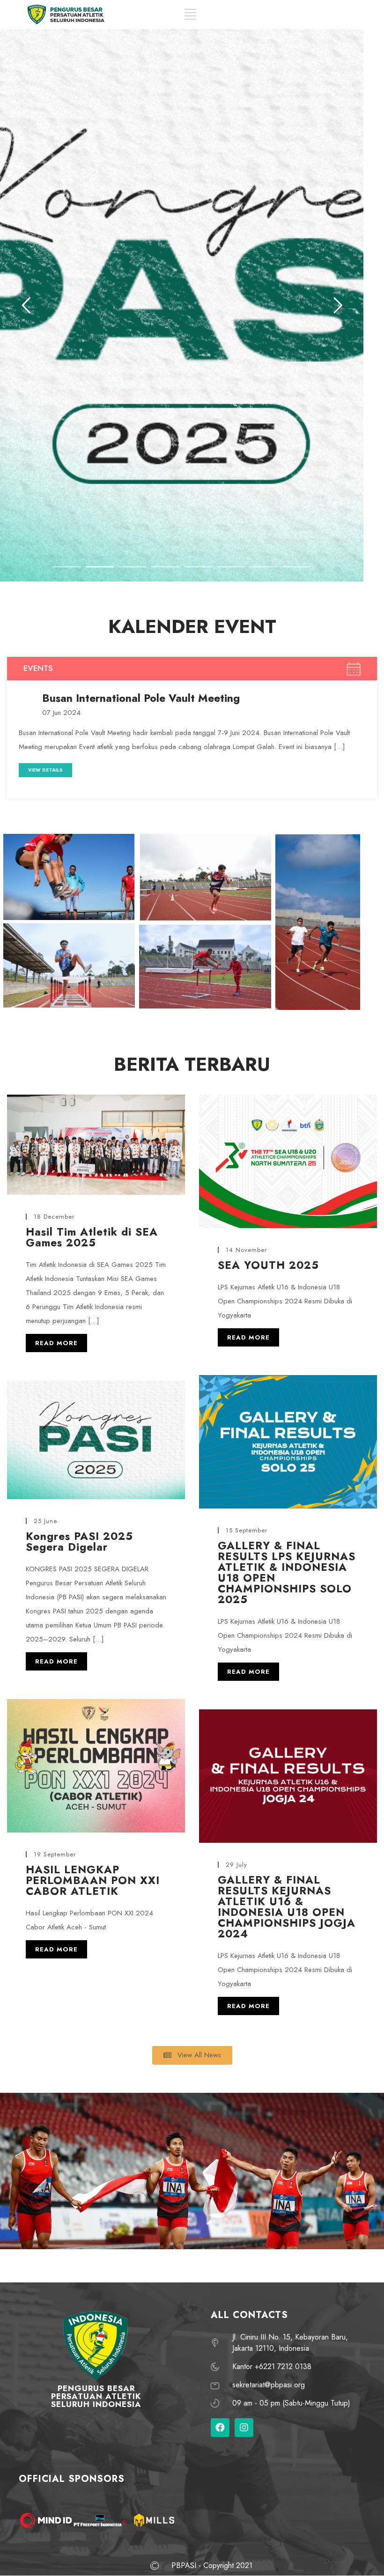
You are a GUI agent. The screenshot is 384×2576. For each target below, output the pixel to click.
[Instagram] (244, 2428)
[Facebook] (220, 2428)
